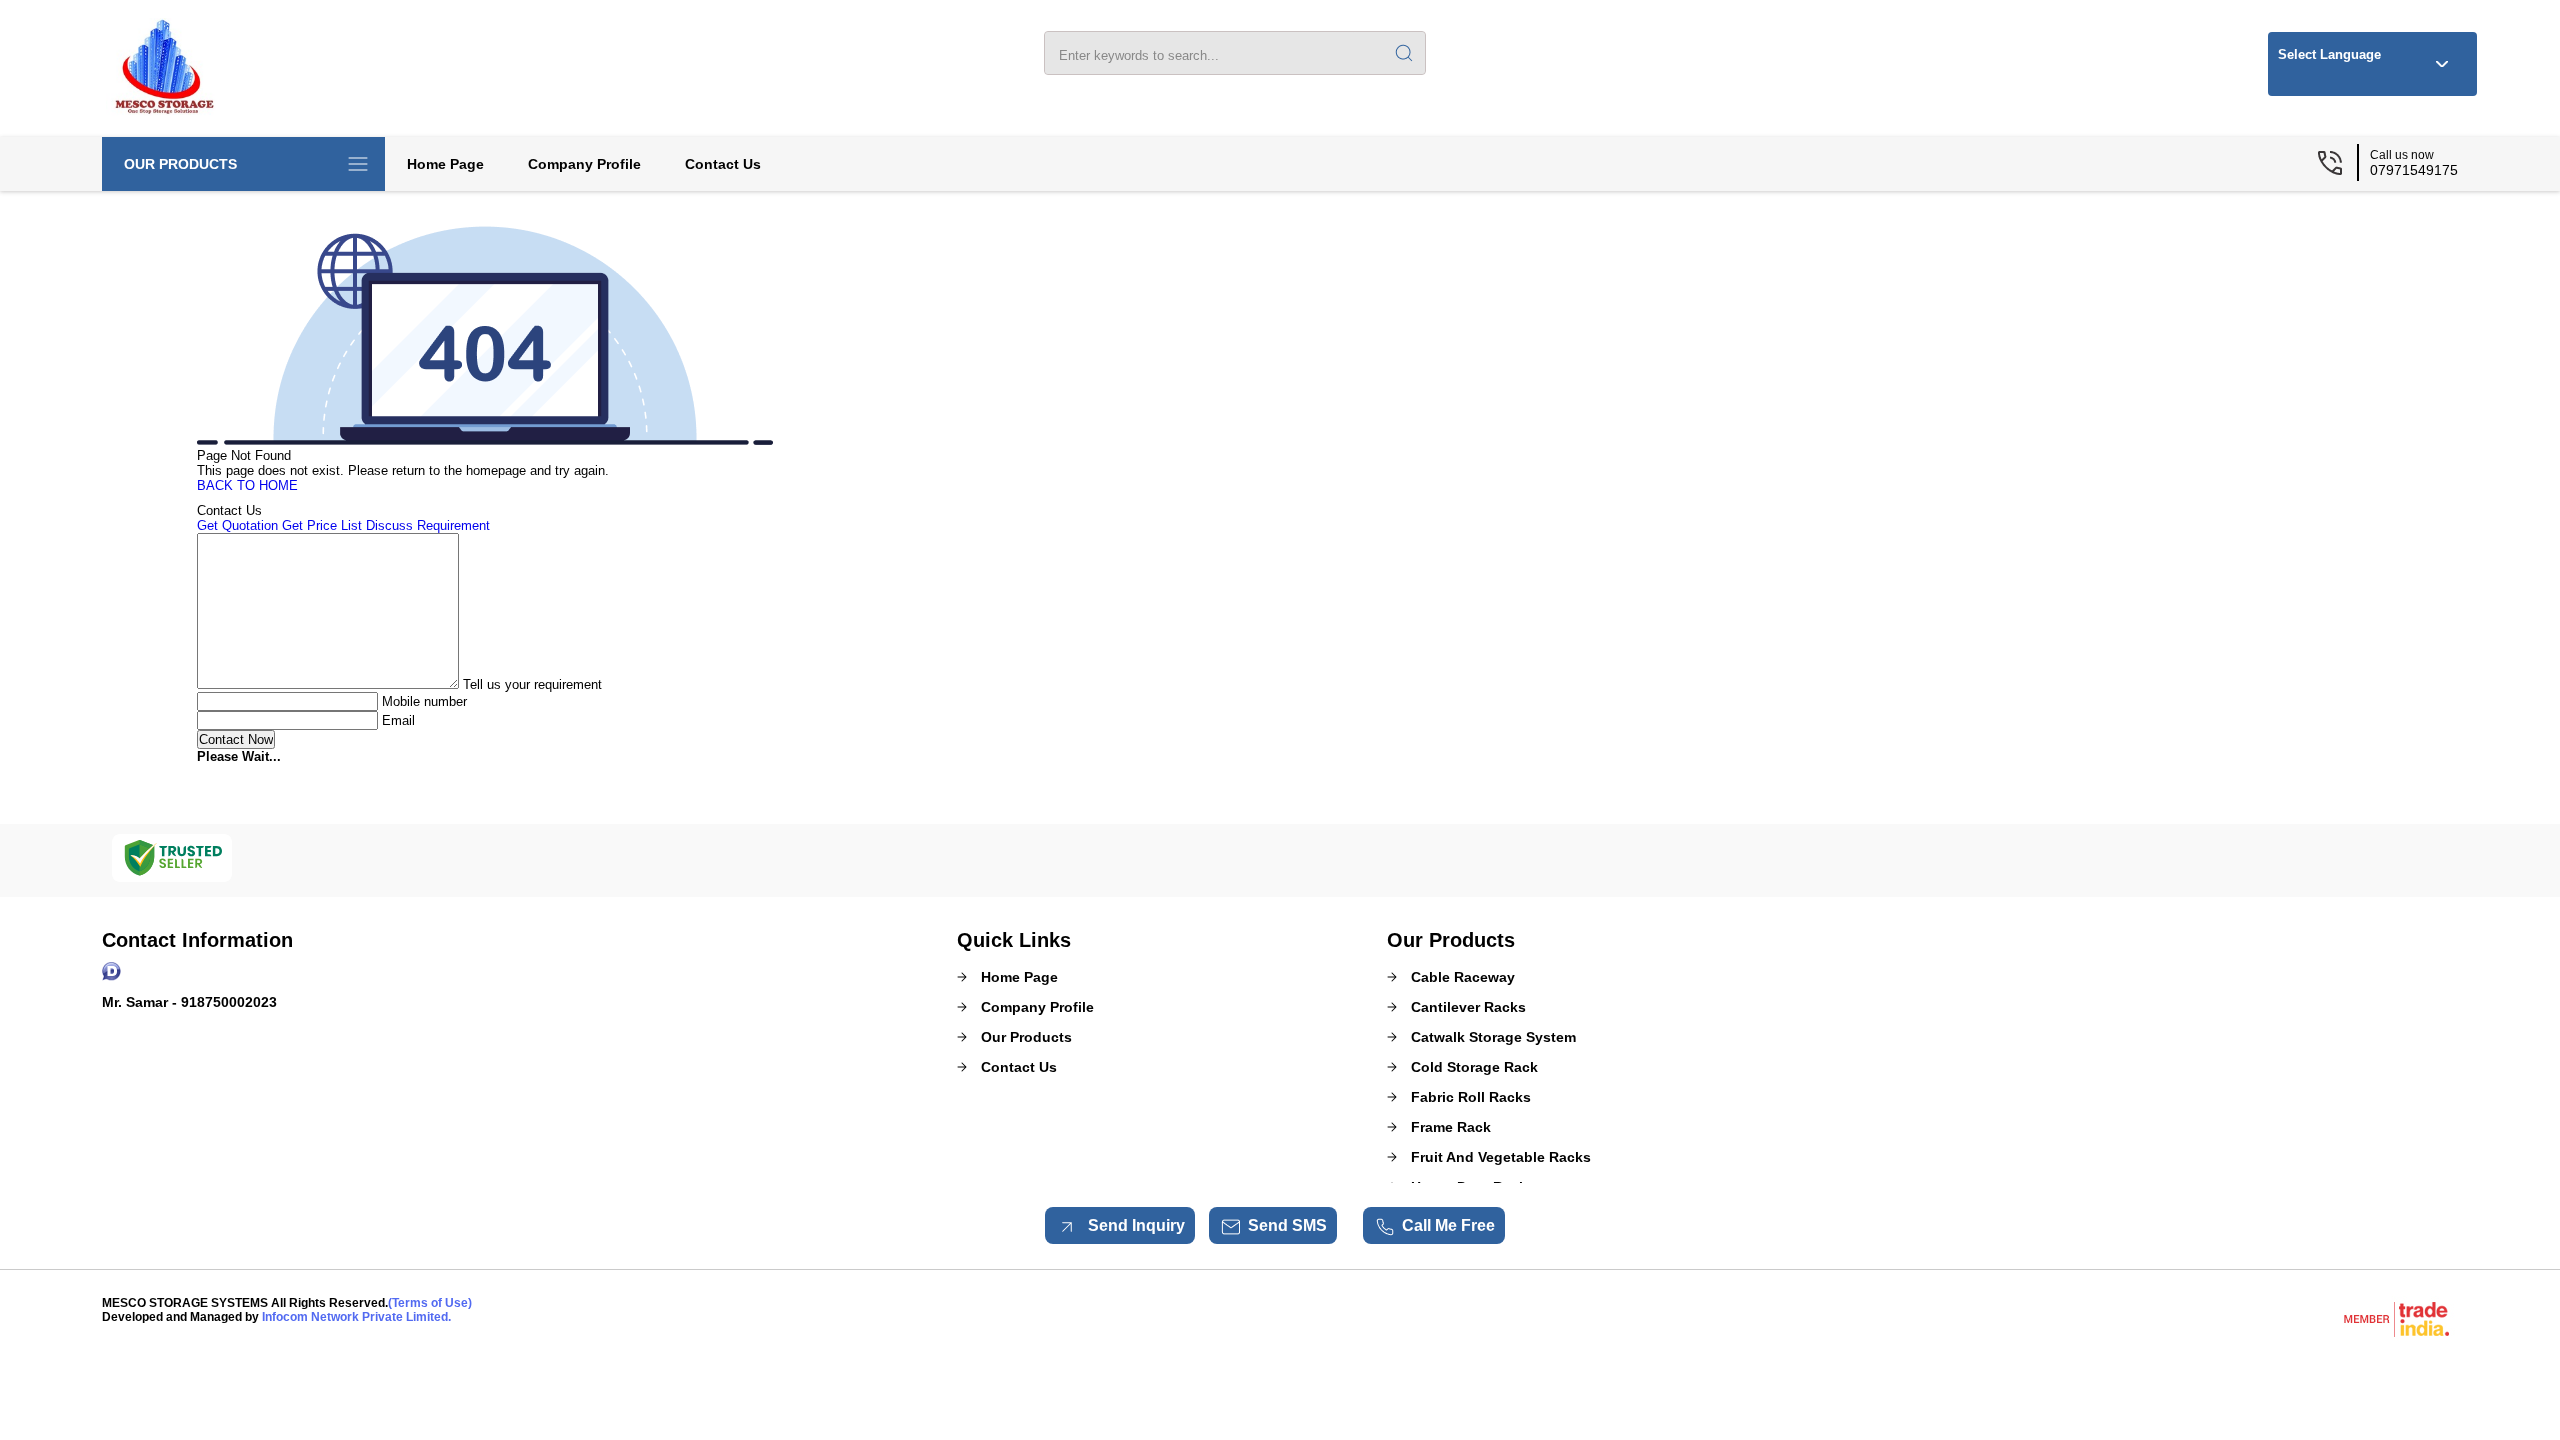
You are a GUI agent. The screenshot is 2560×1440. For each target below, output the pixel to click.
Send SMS (1287, 1225)
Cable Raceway (1463, 977)
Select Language (2329, 54)
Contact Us (723, 164)
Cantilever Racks (1468, 1007)
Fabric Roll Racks (1471, 1097)
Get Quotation (237, 525)
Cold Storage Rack (1474, 1067)
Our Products (180, 164)
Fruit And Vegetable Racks (1501, 1157)
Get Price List (322, 525)
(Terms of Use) (430, 1303)
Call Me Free (1448, 1225)
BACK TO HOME (247, 485)
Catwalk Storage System (1493, 1037)
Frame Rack (1451, 1127)
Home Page (445, 164)
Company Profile (584, 164)
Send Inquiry (1134, 1225)
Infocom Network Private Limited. (356, 1317)
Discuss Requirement (428, 525)
